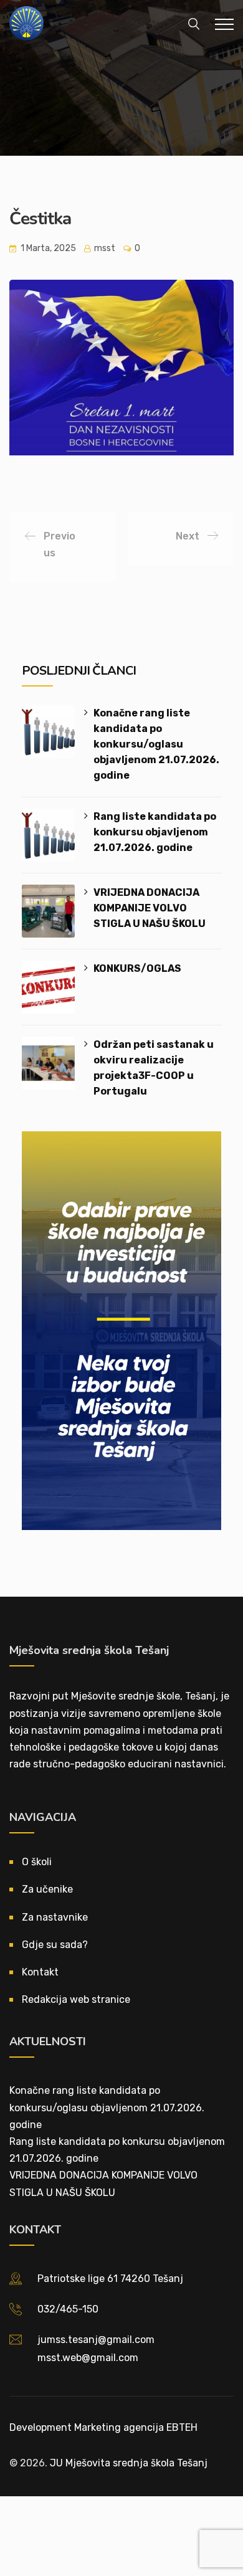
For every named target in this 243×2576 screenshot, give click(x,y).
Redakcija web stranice (76, 1999)
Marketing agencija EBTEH (136, 2427)
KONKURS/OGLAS (137, 968)
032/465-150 (68, 2309)
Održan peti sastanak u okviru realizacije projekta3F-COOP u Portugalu (154, 1068)
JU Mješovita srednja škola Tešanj (129, 2463)
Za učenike (47, 1889)
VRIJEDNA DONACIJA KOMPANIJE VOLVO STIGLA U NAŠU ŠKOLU (150, 908)
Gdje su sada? (55, 1945)
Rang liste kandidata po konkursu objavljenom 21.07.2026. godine (155, 832)
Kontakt (40, 1972)
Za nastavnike (55, 1917)
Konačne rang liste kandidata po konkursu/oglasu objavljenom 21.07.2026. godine (156, 744)
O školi (37, 1862)
